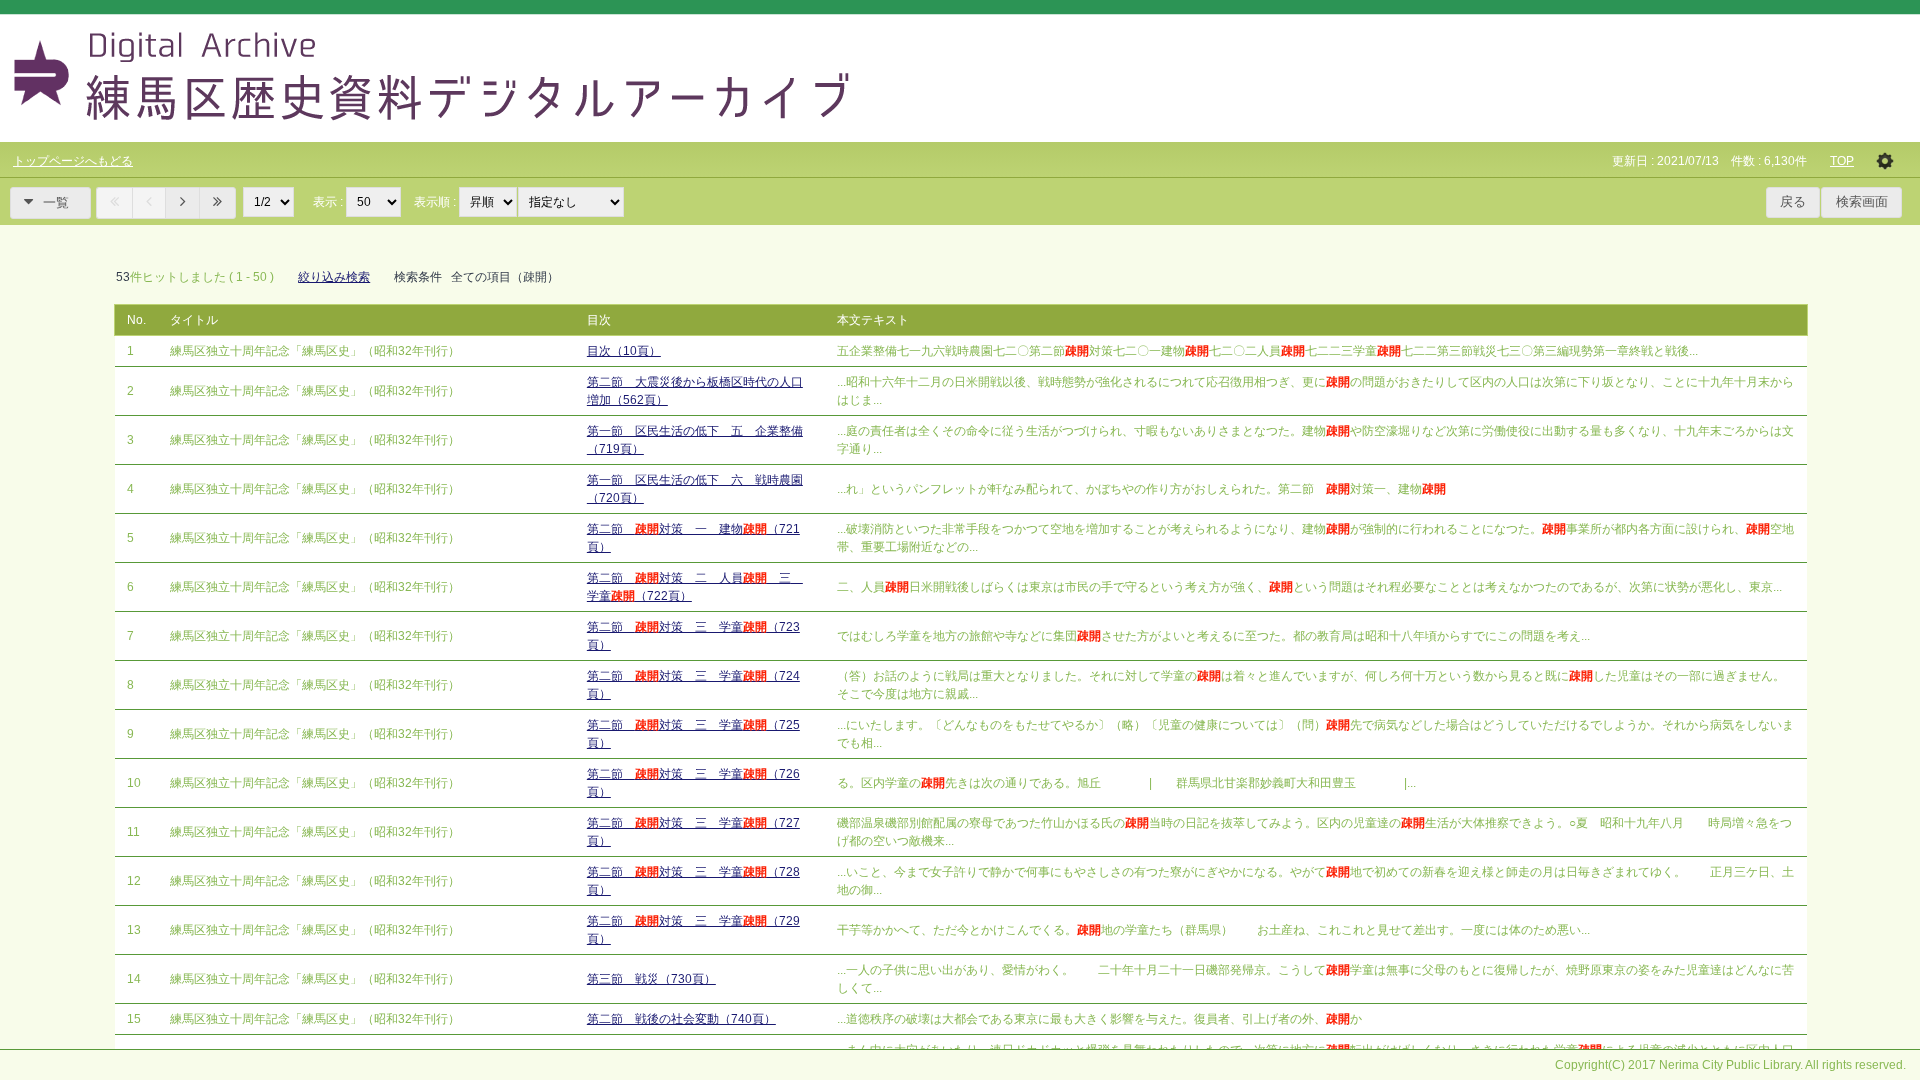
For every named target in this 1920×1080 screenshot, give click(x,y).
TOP (1842, 161)
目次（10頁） (624, 351)
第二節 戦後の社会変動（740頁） (681, 1019)
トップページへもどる (73, 161)
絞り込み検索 (334, 277)
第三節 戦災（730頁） (651, 979)
